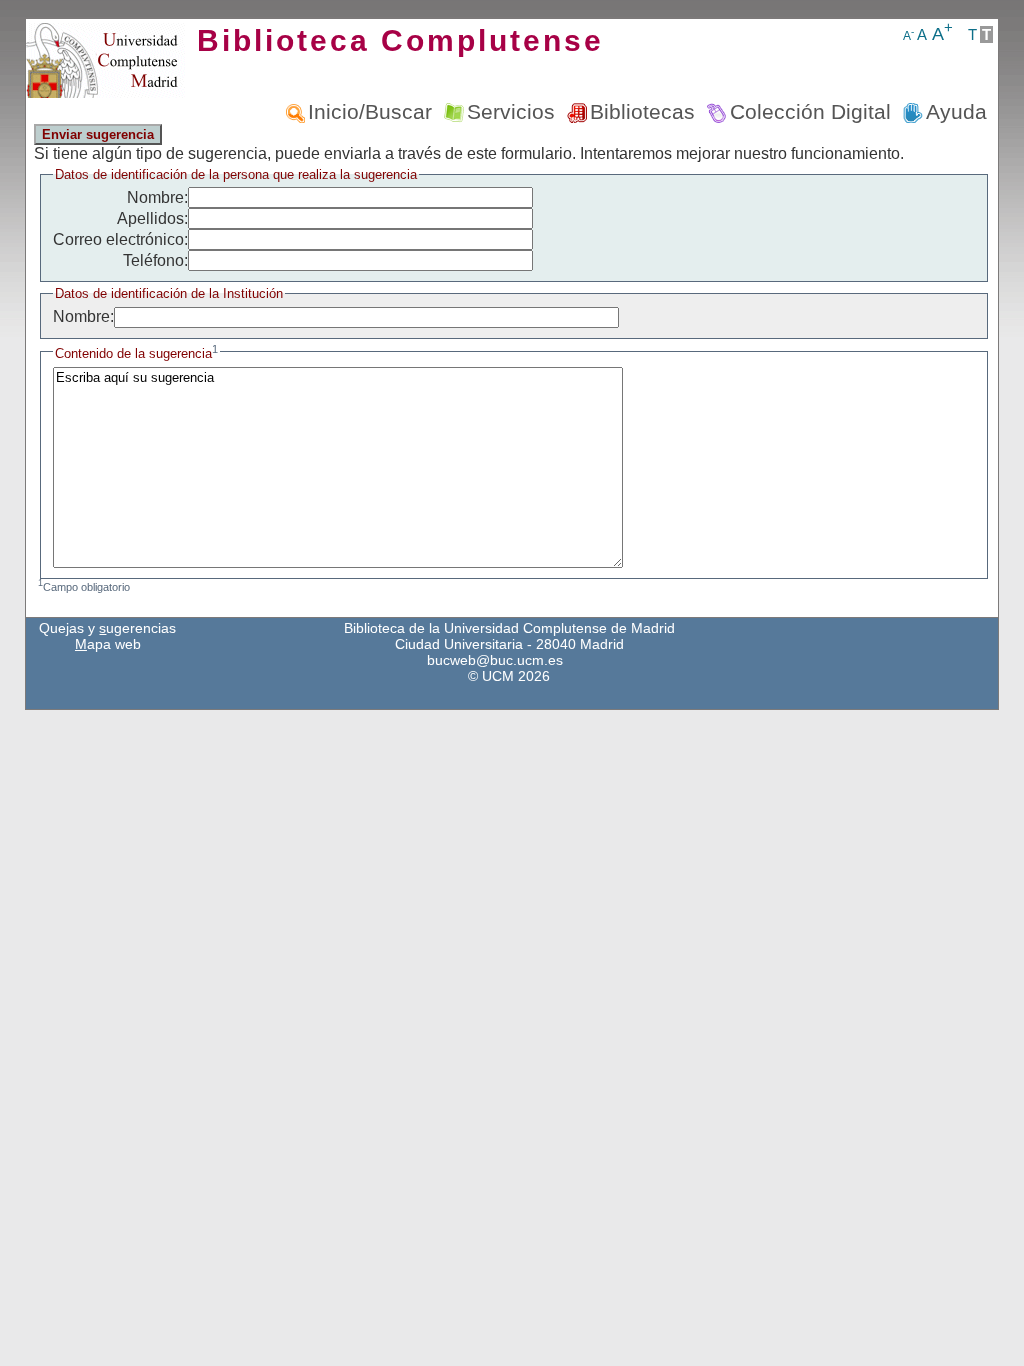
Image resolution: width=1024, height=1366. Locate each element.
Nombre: (157, 197)
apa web (108, 644)
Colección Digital (810, 111)
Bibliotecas (642, 111)
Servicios (511, 111)
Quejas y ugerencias (107, 628)
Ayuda (956, 111)
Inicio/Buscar (370, 111)
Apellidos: (152, 218)
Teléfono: (155, 260)
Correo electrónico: (120, 239)
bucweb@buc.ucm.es (495, 660)
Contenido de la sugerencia (136, 353)
